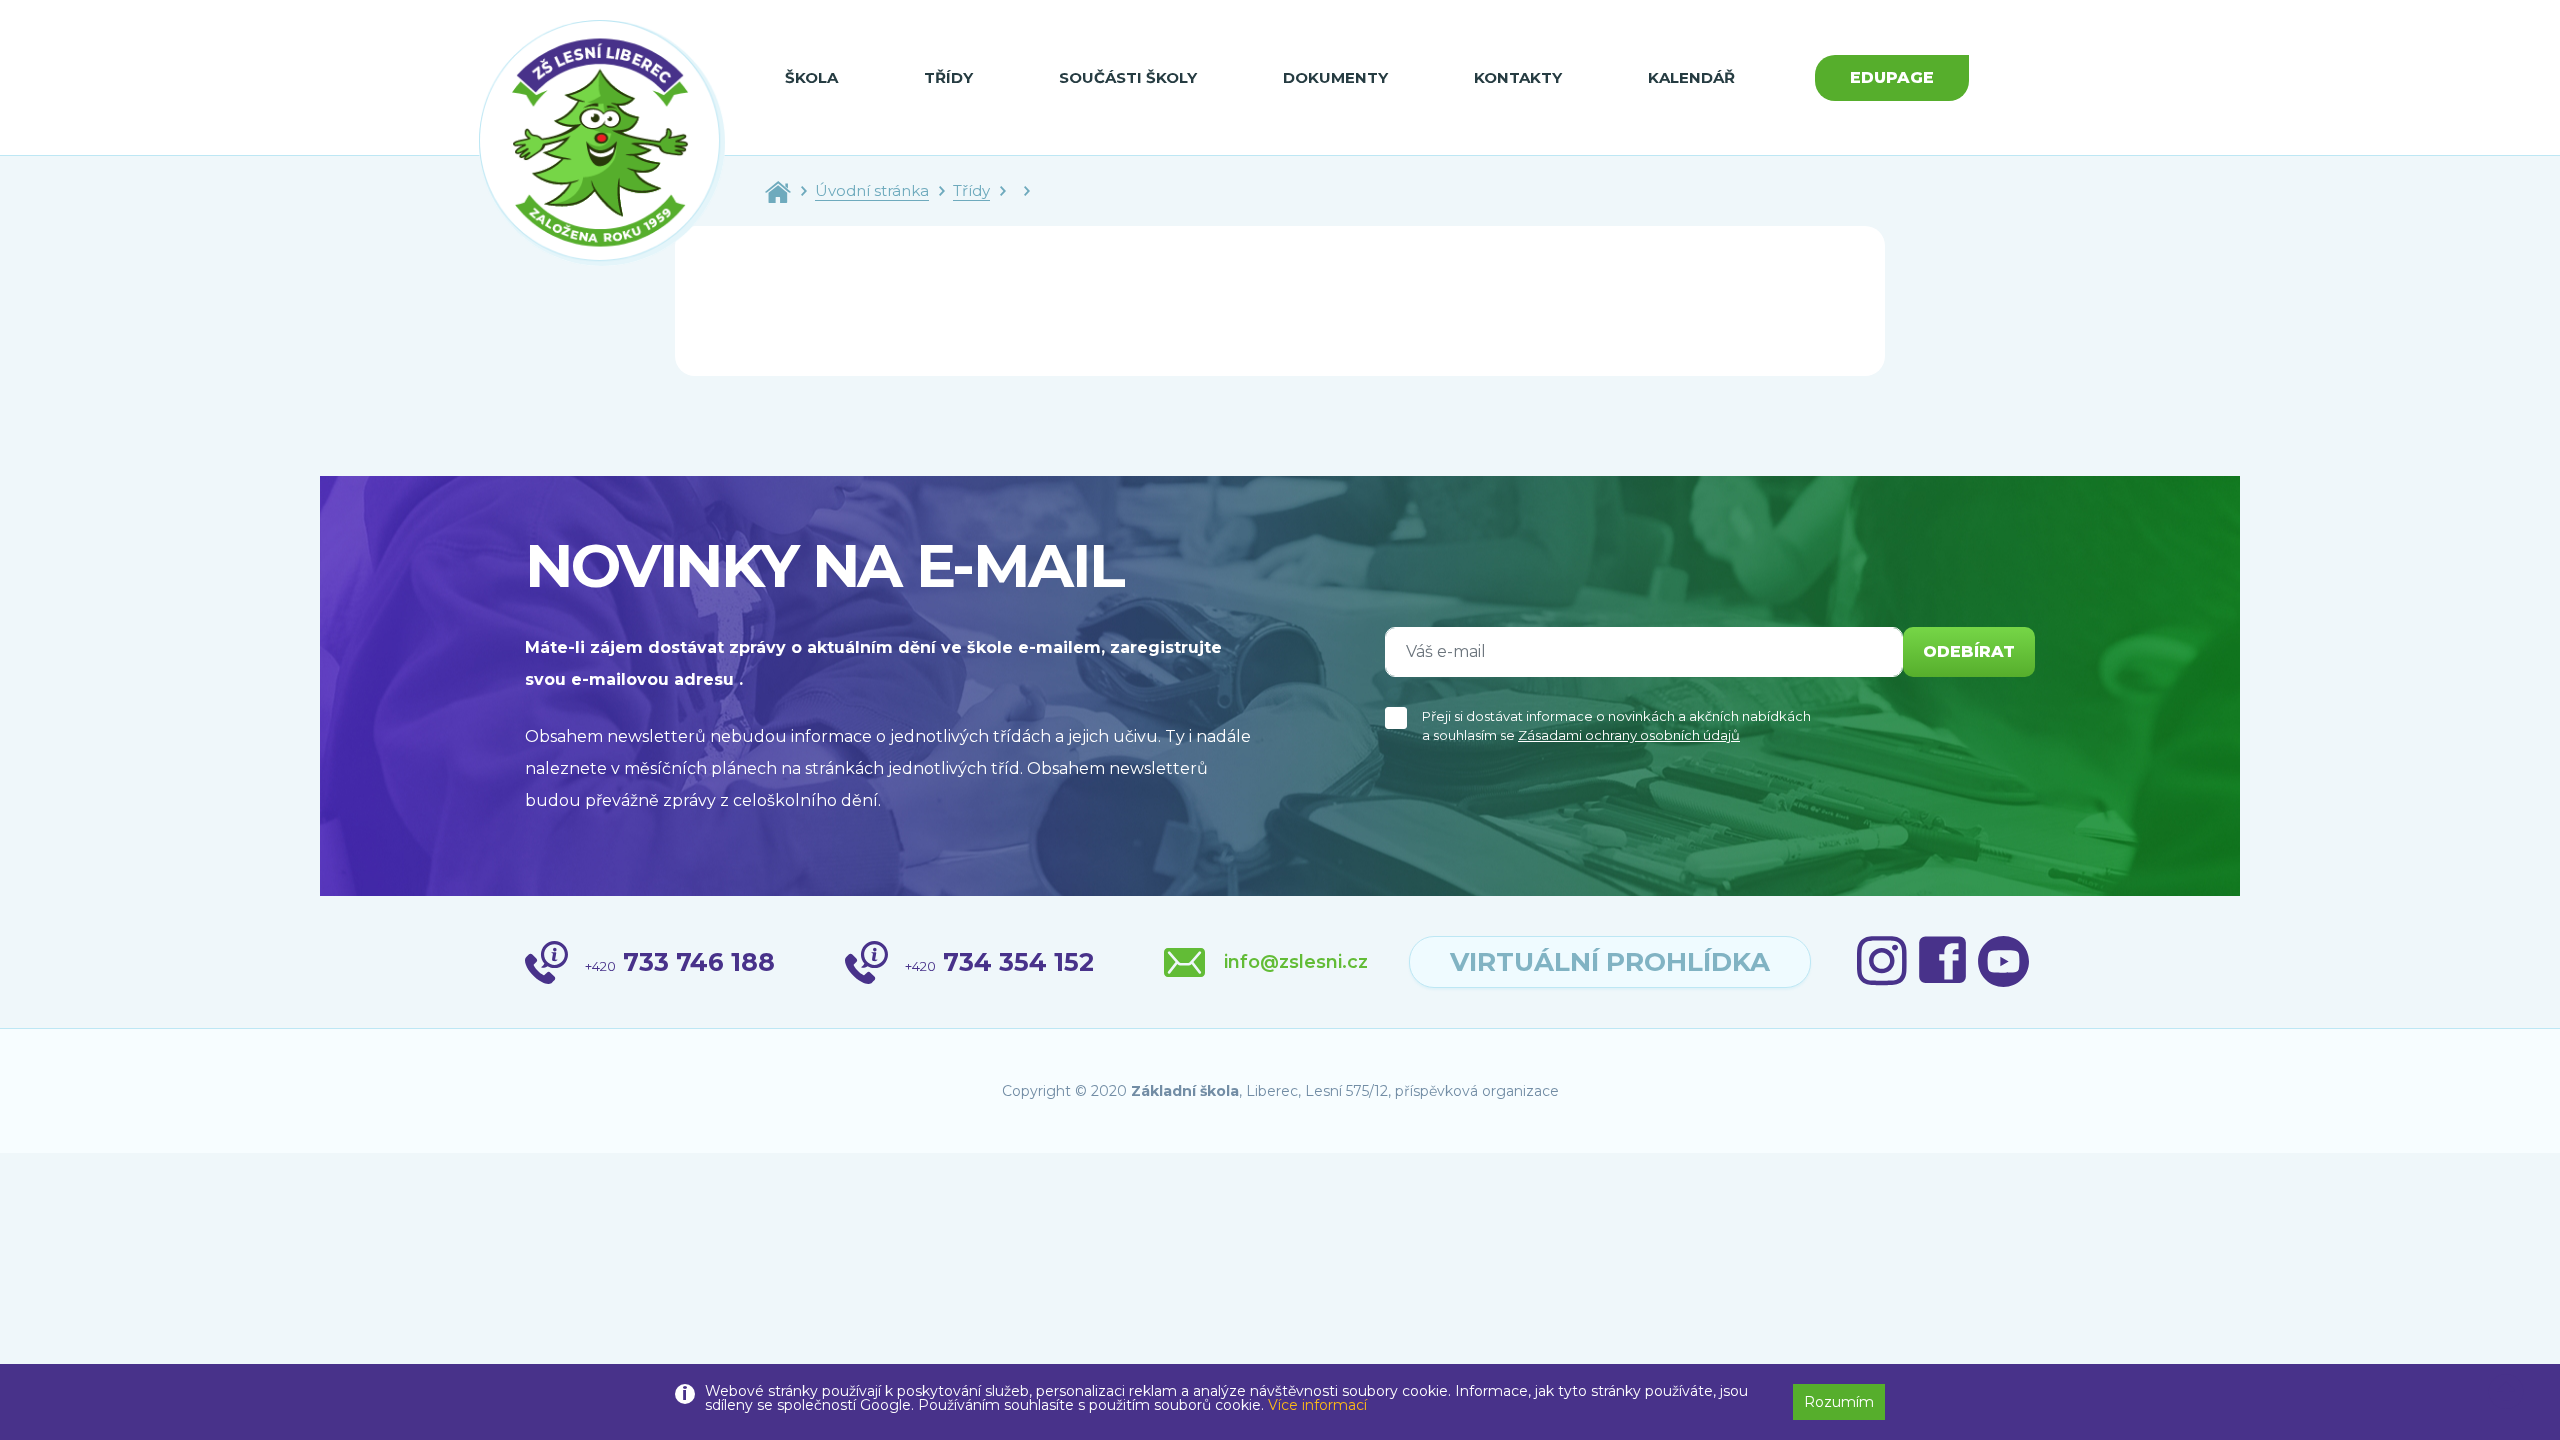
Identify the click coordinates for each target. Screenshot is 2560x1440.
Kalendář (1691, 77)
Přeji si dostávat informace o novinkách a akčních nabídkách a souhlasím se (1616, 726)
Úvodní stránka (872, 190)
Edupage (1892, 77)
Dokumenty (1335, 77)
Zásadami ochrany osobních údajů (1629, 735)
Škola (811, 77)
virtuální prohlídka (1610, 962)
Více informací (1317, 1405)
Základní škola (1185, 1091)
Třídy (948, 77)
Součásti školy (1128, 77)
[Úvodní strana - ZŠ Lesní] (778, 190)
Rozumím (1839, 1402)
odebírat (1969, 651)
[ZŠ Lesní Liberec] (602, 143)
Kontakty (1518, 77)
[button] (2506, 1392)
